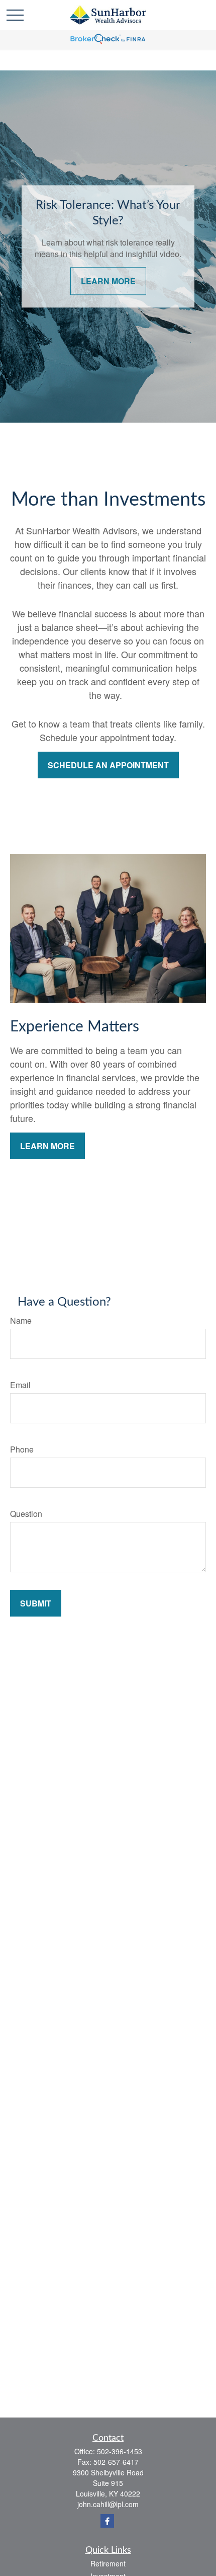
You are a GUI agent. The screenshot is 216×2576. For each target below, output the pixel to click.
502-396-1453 (120, 2451)
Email (20, 1385)
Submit (36, 1603)
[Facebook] (107, 2521)
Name (21, 1320)
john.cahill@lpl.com (108, 2504)
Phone (22, 1449)
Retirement (108, 2563)
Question (26, 1514)
